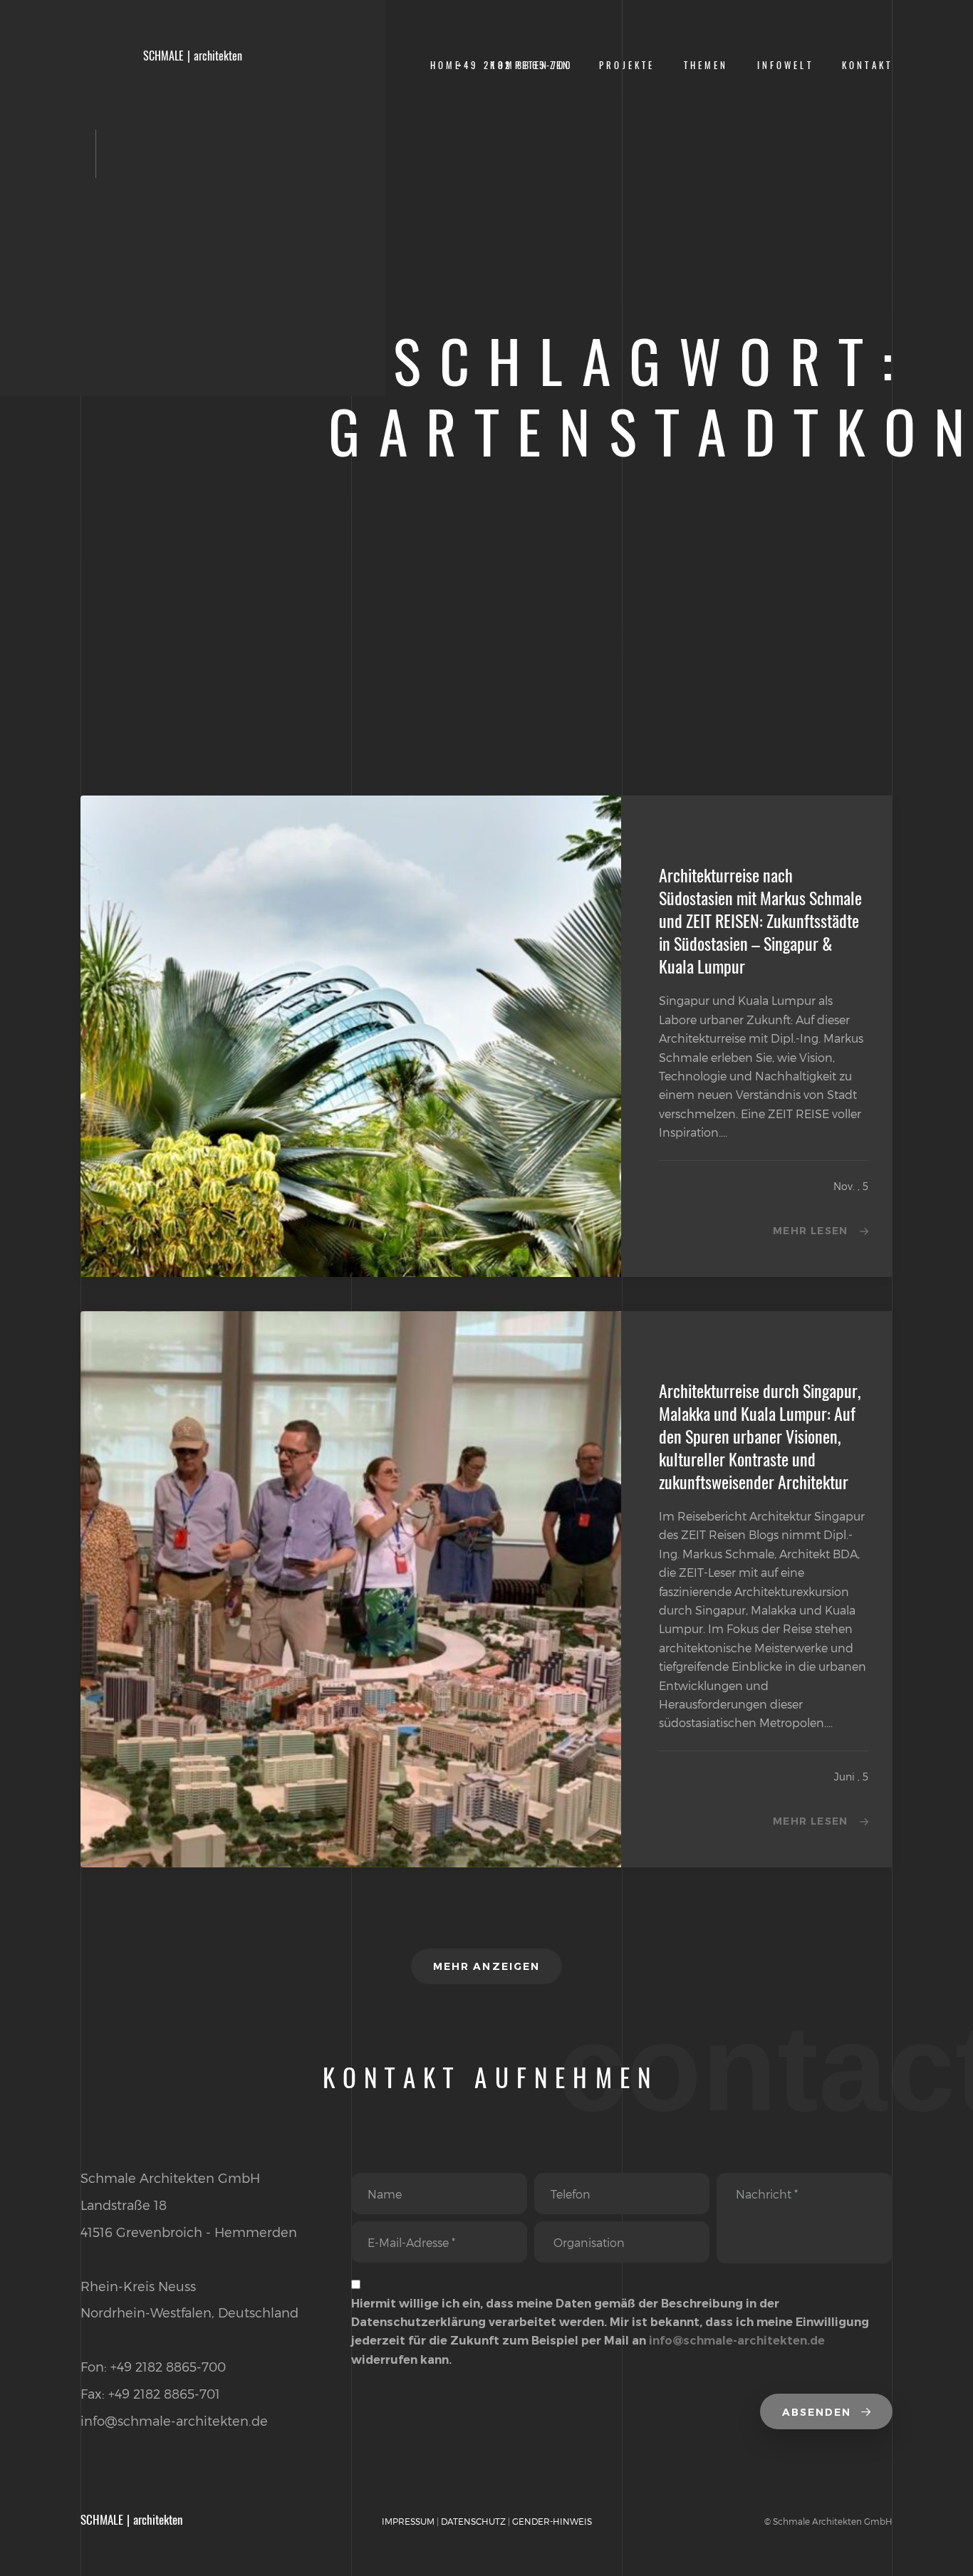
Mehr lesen (811, 1231)
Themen (706, 65)
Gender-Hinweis (552, 2521)
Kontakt (867, 65)
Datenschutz (473, 2521)
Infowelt (785, 65)
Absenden (819, 2412)
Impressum (408, 2521)
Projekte (627, 65)
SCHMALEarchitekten (193, 56)
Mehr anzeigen (486, 1966)
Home (446, 65)
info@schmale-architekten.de (737, 2341)
